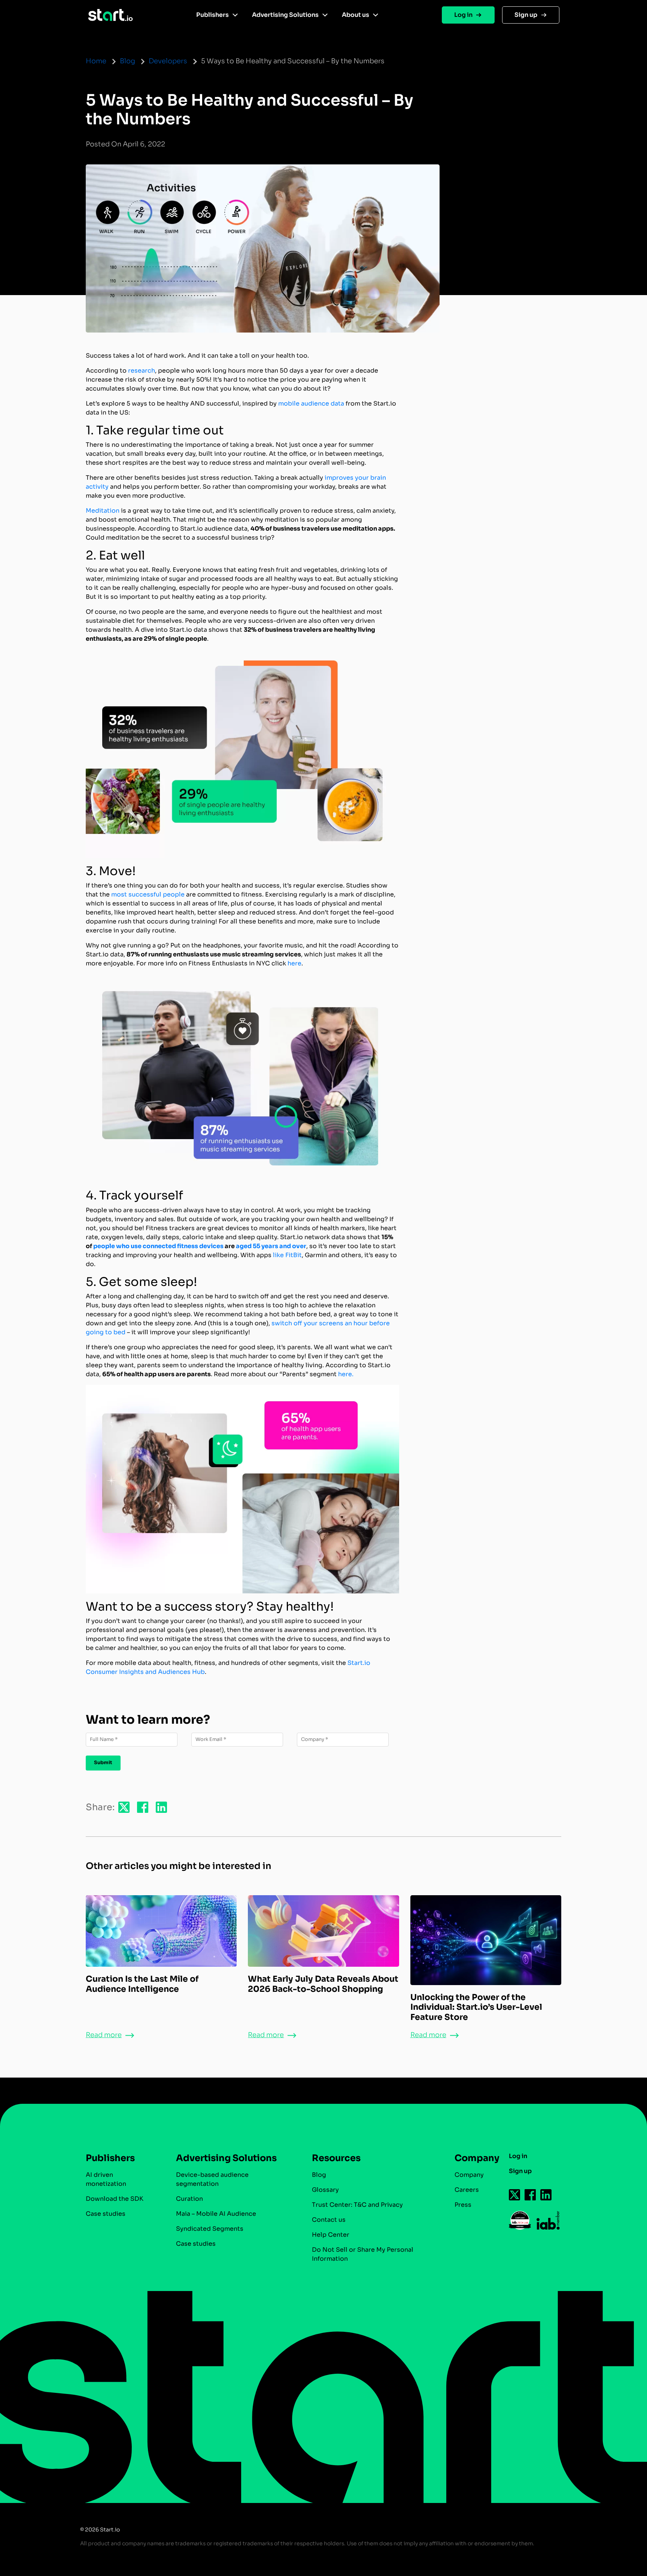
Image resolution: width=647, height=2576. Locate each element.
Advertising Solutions (285, 15)
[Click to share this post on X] (124, 1807)
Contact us (329, 2220)
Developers (168, 61)
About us (356, 15)
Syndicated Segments (210, 2229)
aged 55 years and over (271, 1246)
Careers (467, 2190)
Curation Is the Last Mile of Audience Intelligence (142, 1984)
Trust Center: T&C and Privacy (357, 2205)
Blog (127, 61)
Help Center (331, 2235)
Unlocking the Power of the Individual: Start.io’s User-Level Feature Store (476, 2007)
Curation (189, 2199)
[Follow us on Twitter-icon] (515, 2195)
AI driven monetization (106, 2179)
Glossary (325, 2190)
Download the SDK (115, 2199)
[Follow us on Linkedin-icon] (546, 2195)
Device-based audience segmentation (212, 2179)
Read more (104, 2035)
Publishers (212, 15)
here (294, 963)
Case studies (106, 2214)
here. (346, 1374)
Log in (463, 15)
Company (469, 2175)
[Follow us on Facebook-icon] (531, 2195)
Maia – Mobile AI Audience (216, 2214)
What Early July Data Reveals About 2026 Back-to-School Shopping (323, 1984)
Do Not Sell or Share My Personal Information (363, 2254)
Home (96, 61)
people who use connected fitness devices (158, 1246)
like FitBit (287, 1255)
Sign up (526, 15)
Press (463, 2205)
